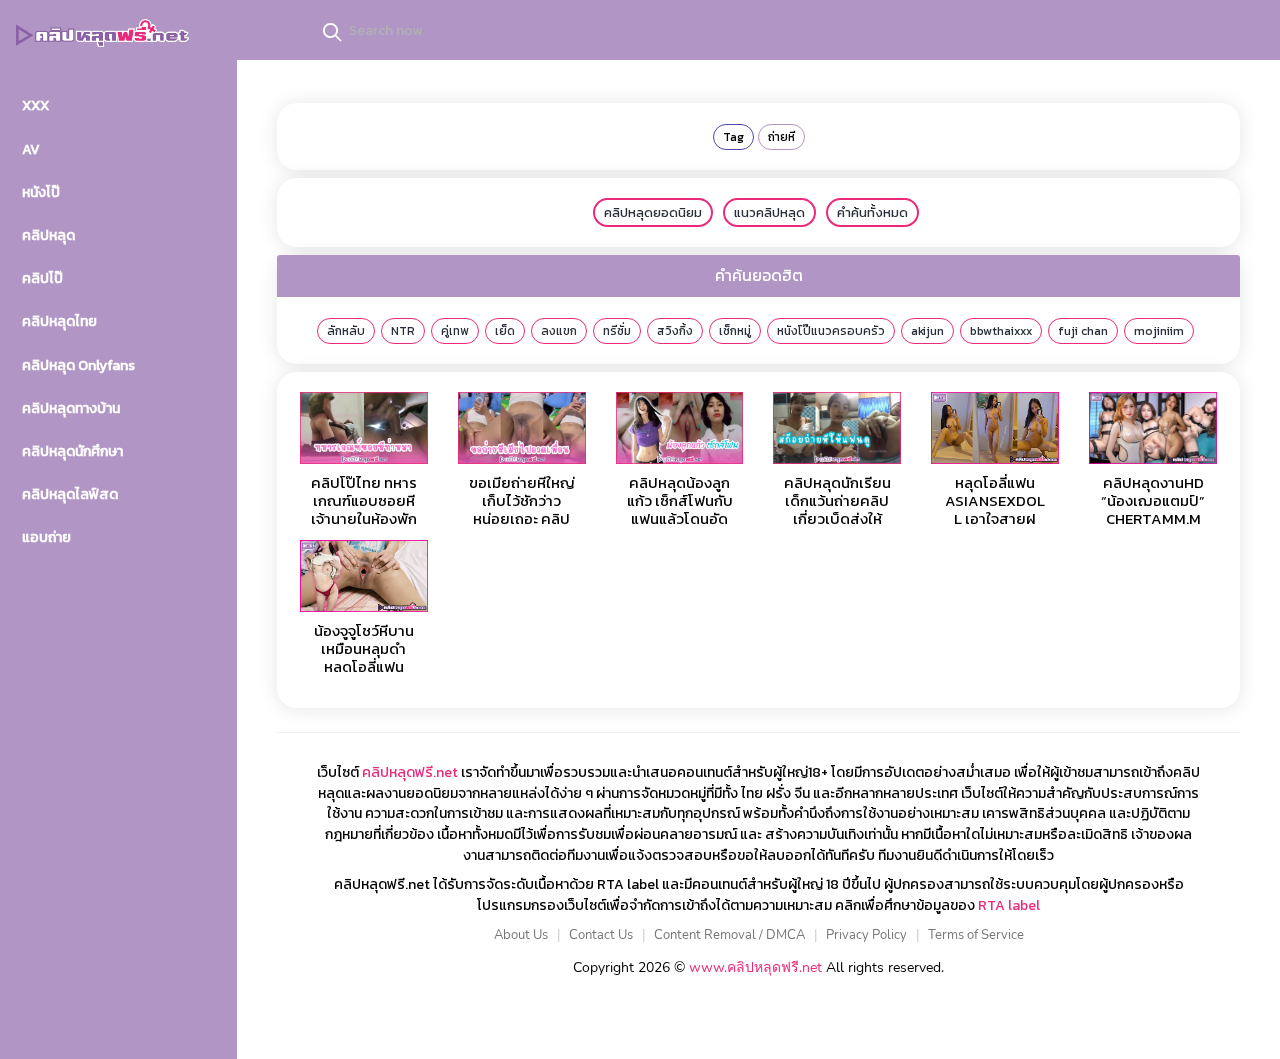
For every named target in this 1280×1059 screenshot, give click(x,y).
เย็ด (505, 331)
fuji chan (1083, 331)
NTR (403, 331)
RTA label (1009, 905)
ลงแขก (559, 331)
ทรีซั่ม (617, 331)
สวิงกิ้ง (675, 331)
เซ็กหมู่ (735, 331)
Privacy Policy (866, 935)
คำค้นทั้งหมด (872, 212)
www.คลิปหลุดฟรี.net (755, 967)
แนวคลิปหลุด (769, 212)
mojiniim (1159, 331)
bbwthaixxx (1001, 331)
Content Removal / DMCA (729, 935)
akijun (927, 331)
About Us (521, 935)
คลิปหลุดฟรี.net (410, 772)
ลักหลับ (346, 331)
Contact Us (601, 935)
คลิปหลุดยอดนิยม (653, 212)
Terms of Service (976, 935)
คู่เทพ (455, 331)
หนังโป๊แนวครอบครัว (831, 331)
